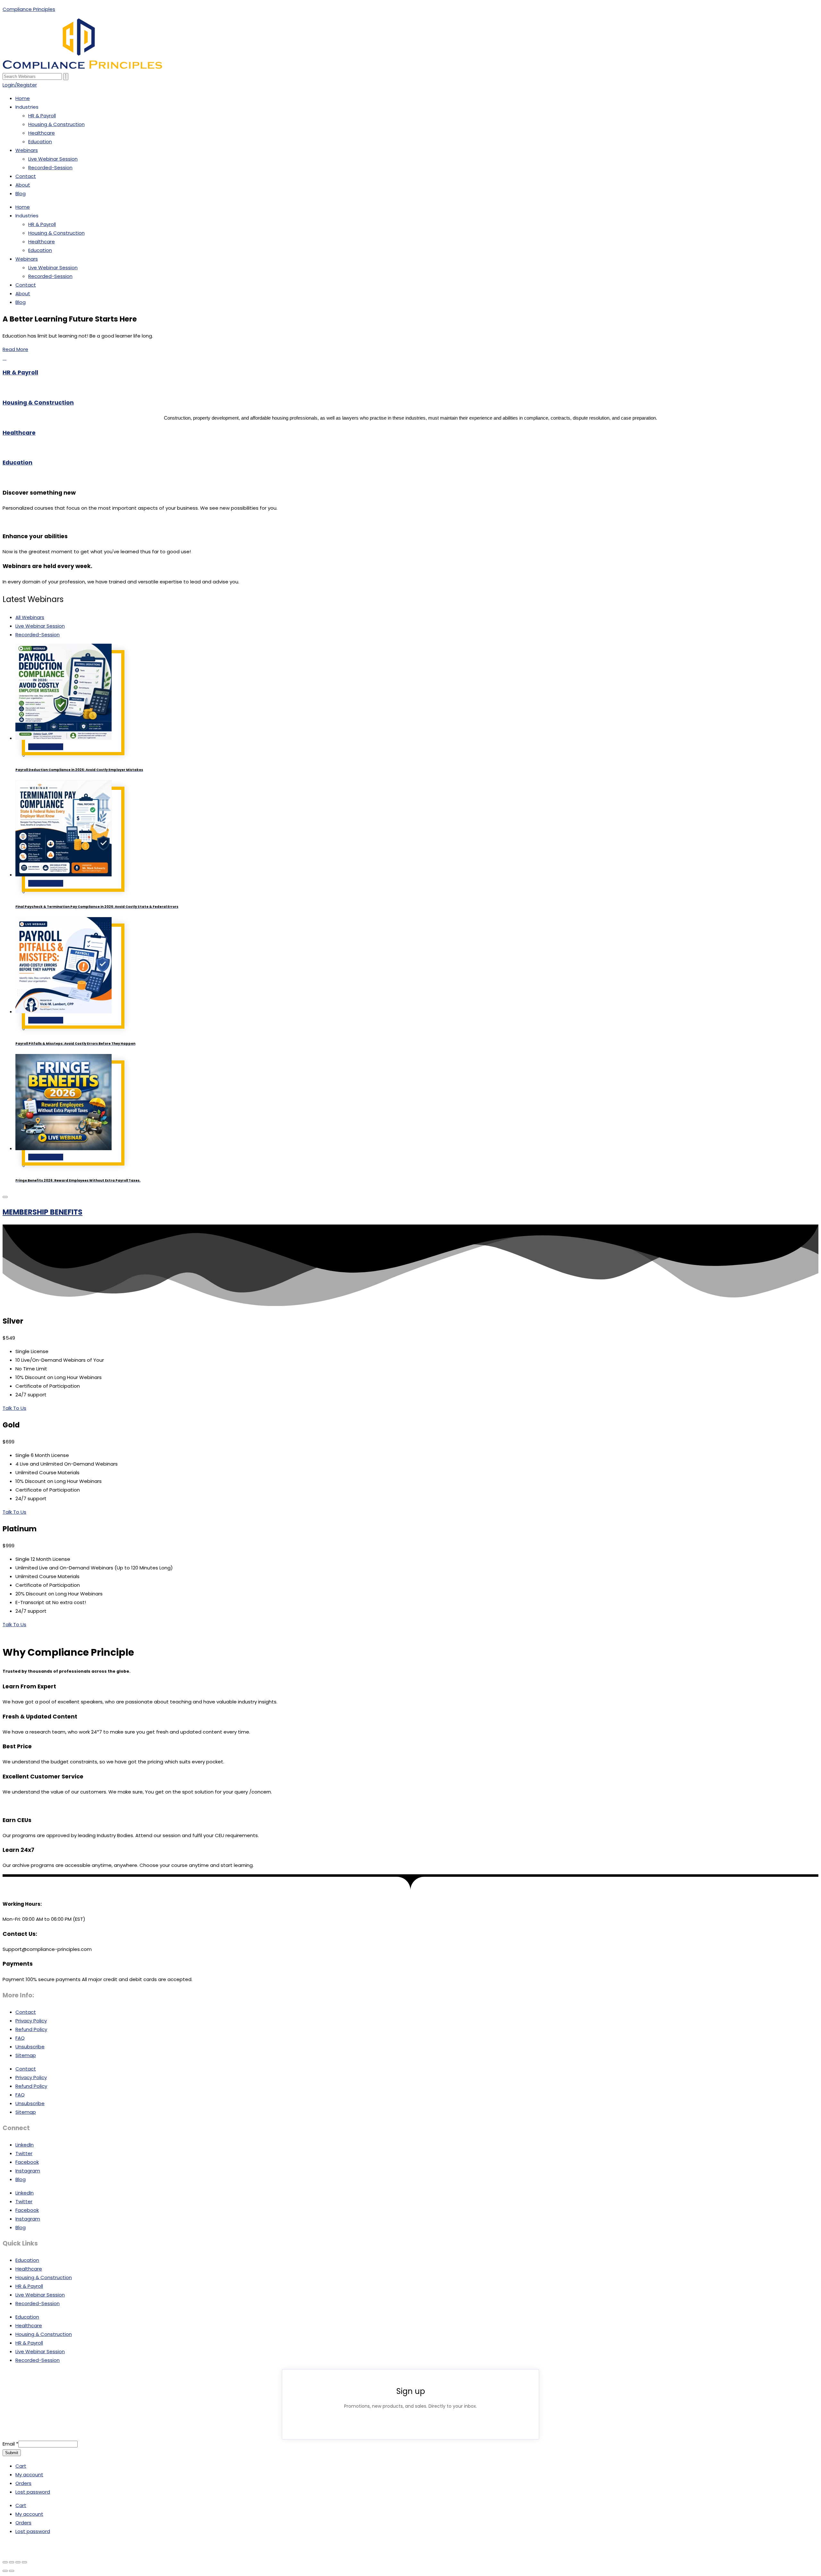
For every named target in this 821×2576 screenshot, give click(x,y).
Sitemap (26, 2055)
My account (29, 2475)
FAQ (20, 2038)
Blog (21, 193)
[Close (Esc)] (24, 2562)
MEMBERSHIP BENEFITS (42, 1212)
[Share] (18, 2562)
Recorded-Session (50, 167)
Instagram (28, 2171)
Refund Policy (31, 2029)
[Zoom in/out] (5, 2562)
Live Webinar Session (53, 159)
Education (40, 142)
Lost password (33, 2492)
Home (23, 98)
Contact (26, 176)
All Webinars (30, 617)
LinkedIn (25, 2145)
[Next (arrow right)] (12, 2571)
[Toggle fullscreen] (12, 2562)
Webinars (27, 150)
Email (10, 2444)
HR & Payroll (42, 116)
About (23, 185)
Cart (21, 2466)
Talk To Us (14, 1408)
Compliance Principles (29, 9)
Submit (12, 2453)
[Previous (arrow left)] (5, 2571)
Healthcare (42, 133)
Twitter (24, 2153)
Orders (23, 2483)
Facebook (27, 2162)
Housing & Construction (56, 124)
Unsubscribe (30, 2047)
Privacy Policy (31, 2021)
